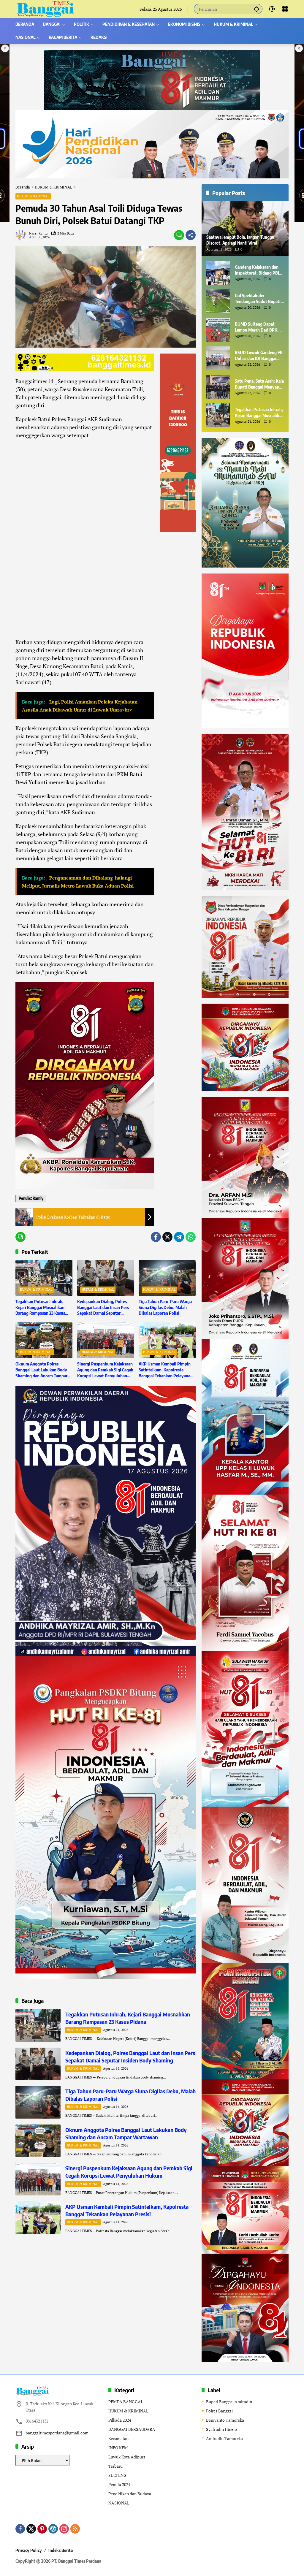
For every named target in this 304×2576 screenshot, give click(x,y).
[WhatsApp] (191, 1237)
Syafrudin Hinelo (221, 2429)
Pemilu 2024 (119, 2484)
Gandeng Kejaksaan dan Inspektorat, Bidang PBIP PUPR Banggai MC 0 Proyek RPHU (258, 270)
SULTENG (117, 2475)
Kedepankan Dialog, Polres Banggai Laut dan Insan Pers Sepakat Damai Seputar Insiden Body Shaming (103, 1308)
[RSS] (75, 2529)
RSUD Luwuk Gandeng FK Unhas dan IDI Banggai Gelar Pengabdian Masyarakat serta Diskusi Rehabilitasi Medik (259, 356)
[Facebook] (156, 1237)
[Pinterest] (42, 2529)
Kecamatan (118, 2438)
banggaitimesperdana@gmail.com (57, 2433)
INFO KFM (118, 2448)
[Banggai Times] (45, 8)
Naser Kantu (38, 233)
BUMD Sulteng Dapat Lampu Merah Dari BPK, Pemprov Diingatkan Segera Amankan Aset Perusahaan (257, 327)
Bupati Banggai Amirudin (229, 2402)
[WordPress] (53, 2529)
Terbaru (115, 2466)
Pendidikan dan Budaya (130, 2494)
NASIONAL (119, 2503)
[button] (256, 9)
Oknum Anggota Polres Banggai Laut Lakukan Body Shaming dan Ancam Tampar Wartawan (41, 1370)
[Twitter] (167, 1237)
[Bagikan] (191, 235)
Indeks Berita (61, 2550)
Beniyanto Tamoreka (225, 2420)
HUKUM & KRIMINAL (33, 196)
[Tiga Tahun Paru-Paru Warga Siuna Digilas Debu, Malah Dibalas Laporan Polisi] (167, 1278)
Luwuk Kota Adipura (127, 2457)
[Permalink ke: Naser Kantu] (22, 235)
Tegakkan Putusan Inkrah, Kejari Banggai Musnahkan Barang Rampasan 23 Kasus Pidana (40, 1308)
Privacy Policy (29, 2550)
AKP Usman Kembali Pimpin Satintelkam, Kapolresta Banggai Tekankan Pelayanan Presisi (166, 1370)
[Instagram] (64, 2529)
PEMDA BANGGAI (125, 2402)
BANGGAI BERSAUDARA (132, 2429)
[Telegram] (179, 1237)
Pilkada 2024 (120, 2420)
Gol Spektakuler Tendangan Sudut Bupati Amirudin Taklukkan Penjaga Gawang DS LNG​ (258, 299)
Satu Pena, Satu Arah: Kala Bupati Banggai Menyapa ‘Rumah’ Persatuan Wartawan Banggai (259, 384)
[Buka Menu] (285, 9)
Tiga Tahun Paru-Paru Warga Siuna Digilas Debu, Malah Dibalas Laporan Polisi (165, 1307)
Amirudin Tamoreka (224, 2438)
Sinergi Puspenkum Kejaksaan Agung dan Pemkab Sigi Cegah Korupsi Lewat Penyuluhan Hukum (105, 1370)
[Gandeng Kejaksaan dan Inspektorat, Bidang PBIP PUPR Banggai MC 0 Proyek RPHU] (218, 273)
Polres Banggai (219, 2411)
